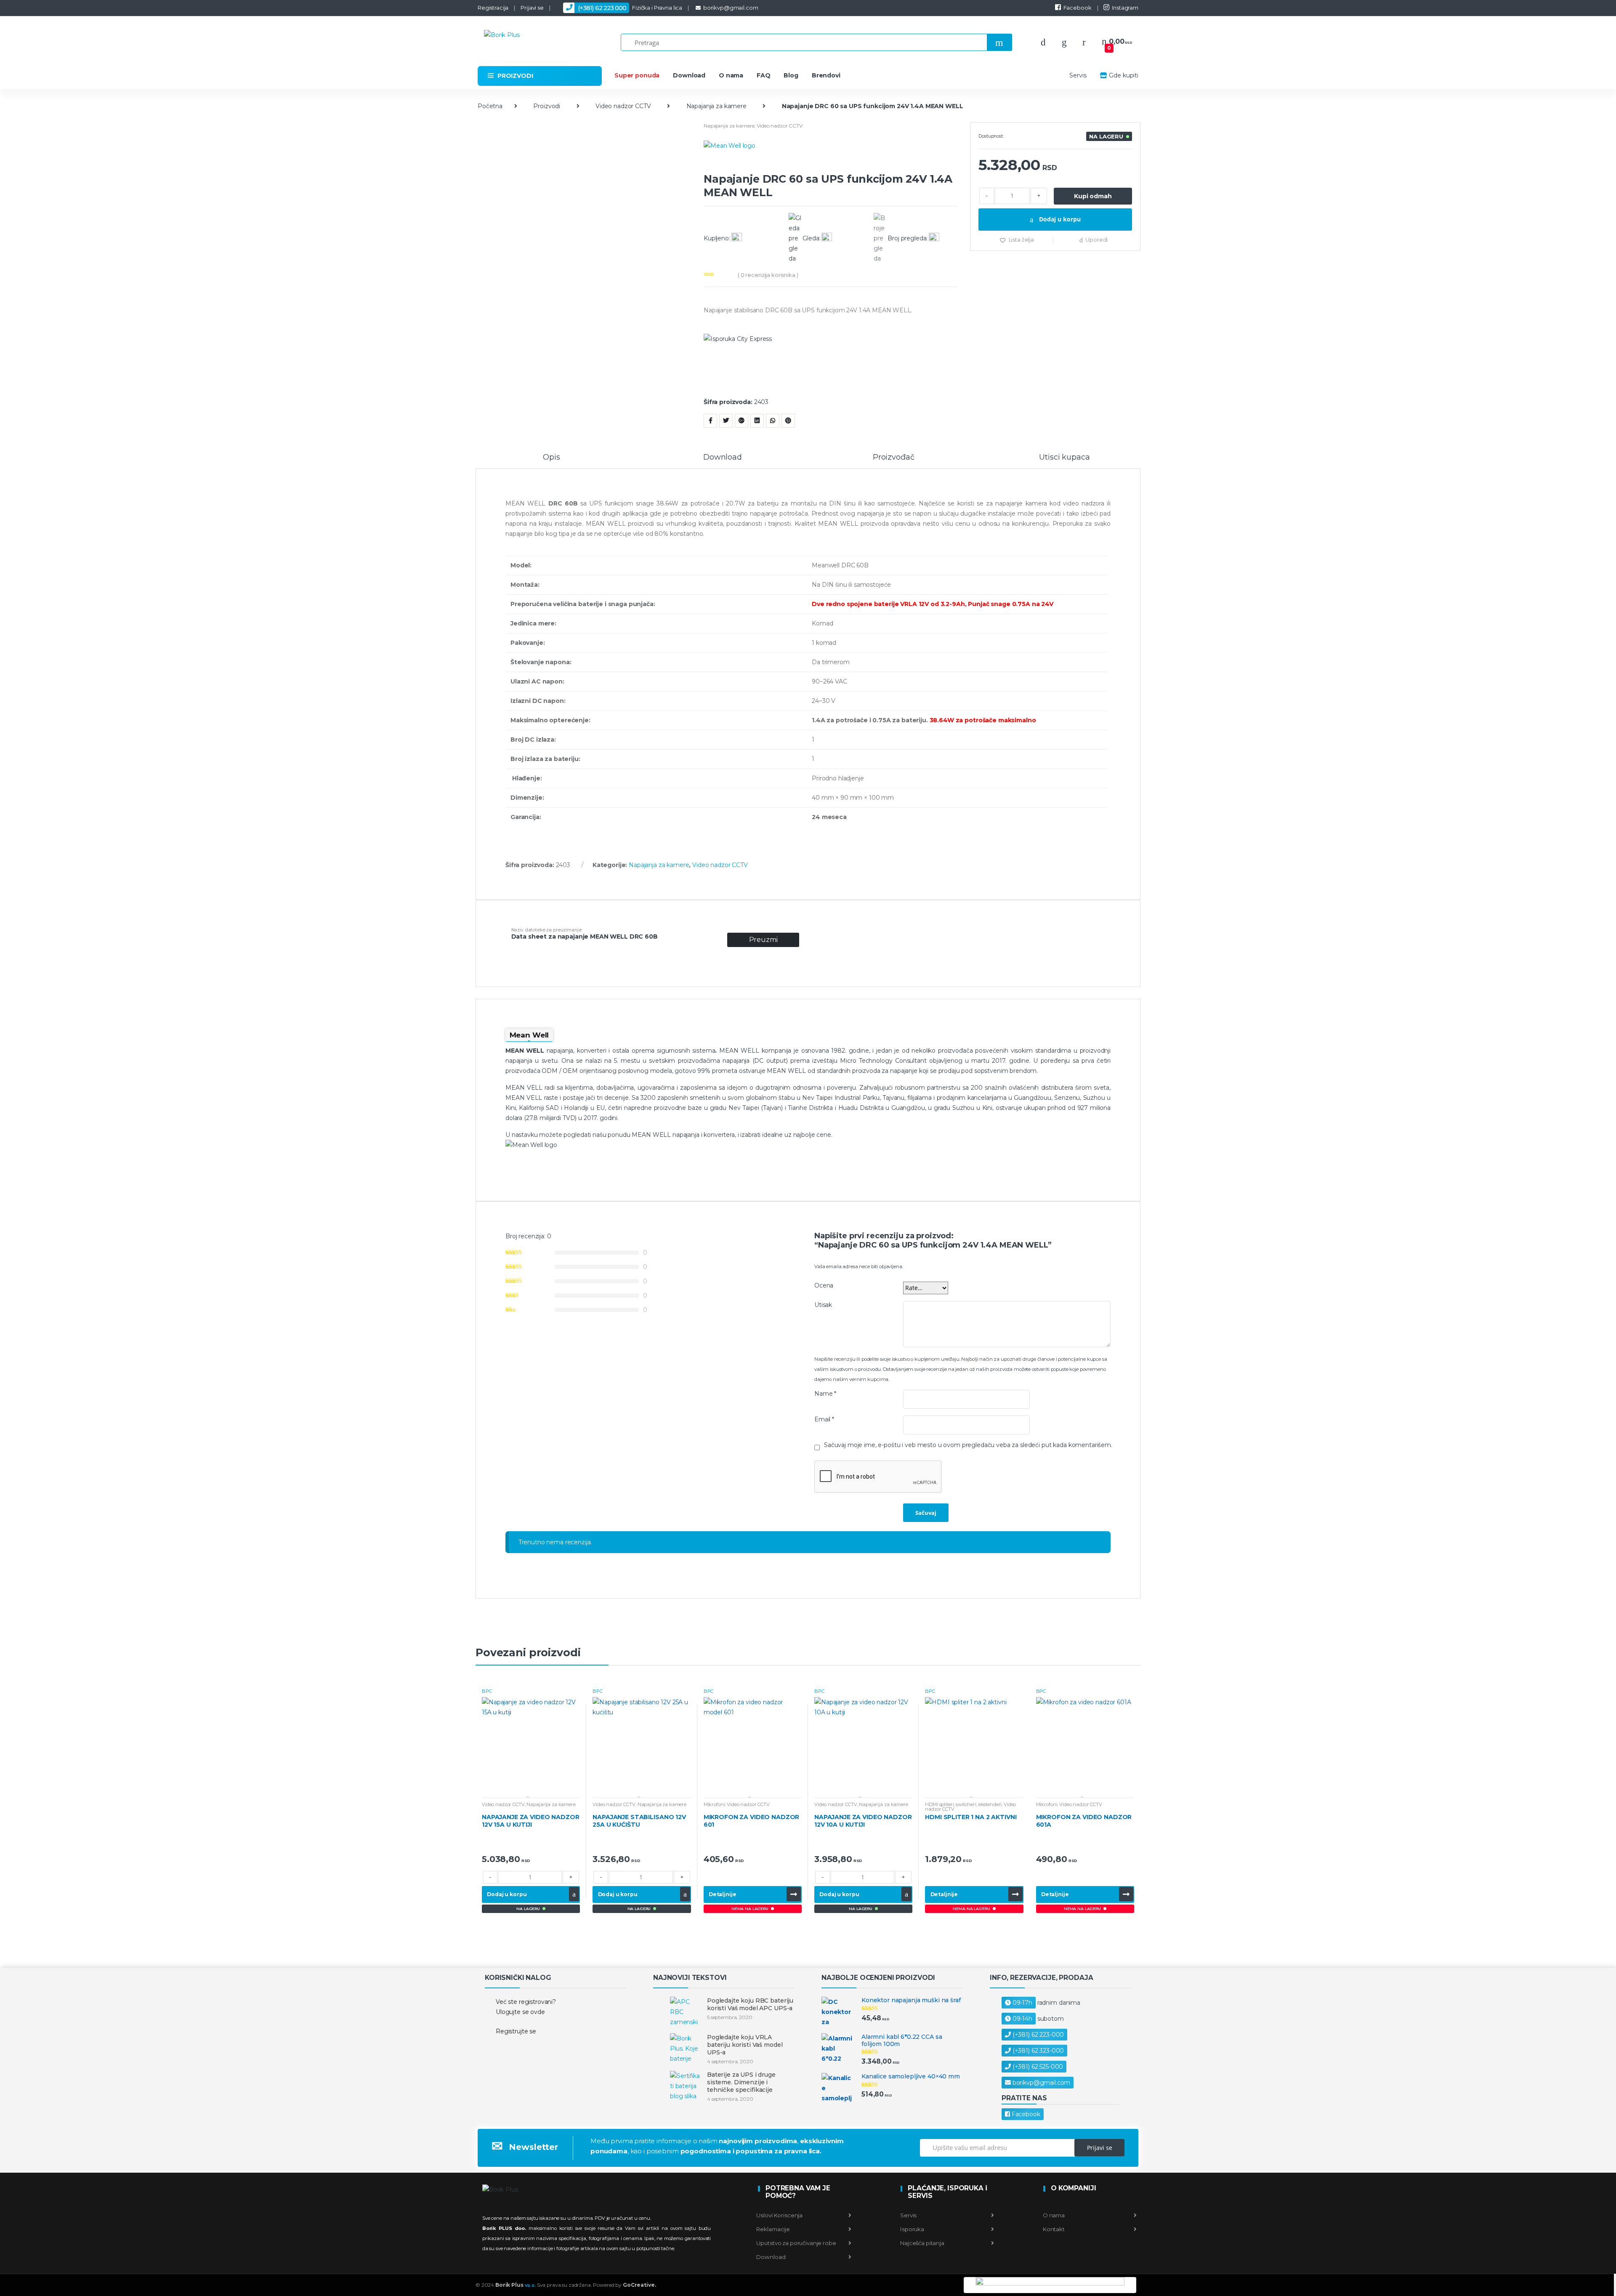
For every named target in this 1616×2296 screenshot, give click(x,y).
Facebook (1078, 8)
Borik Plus (516, 2285)
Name (825, 1394)
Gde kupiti (1124, 75)
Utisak (823, 1305)
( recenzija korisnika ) (768, 275)
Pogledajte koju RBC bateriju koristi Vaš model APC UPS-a (750, 2004)
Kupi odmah (1093, 196)
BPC (487, 1691)
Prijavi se (532, 8)
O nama (731, 75)
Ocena (824, 1285)
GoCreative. (639, 2285)
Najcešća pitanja (922, 2243)
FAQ (764, 75)
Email (824, 1419)
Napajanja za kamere (716, 106)
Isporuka (912, 2229)
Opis (551, 458)
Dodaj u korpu (1059, 219)
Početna (490, 106)
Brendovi (826, 75)
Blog (791, 75)
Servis (1078, 75)
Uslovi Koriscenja (779, 2215)
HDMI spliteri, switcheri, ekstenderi (963, 1804)
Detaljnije (723, 1894)
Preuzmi (763, 940)
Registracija (493, 8)
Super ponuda (637, 75)
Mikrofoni (714, 1804)
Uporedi (1096, 239)
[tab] (552, 461)
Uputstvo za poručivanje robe (796, 2243)
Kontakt (1053, 2229)
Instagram (1125, 8)
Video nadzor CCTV (623, 106)
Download (689, 75)
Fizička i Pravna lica (630, 8)
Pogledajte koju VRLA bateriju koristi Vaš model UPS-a (745, 2045)
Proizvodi (547, 106)
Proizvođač (894, 458)
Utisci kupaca (1064, 458)
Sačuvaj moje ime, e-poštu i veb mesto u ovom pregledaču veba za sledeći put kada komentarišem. (968, 1445)
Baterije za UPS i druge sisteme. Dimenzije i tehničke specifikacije (741, 2082)
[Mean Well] (831, 156)
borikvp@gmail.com (731, 8)
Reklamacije (773, 2229)
